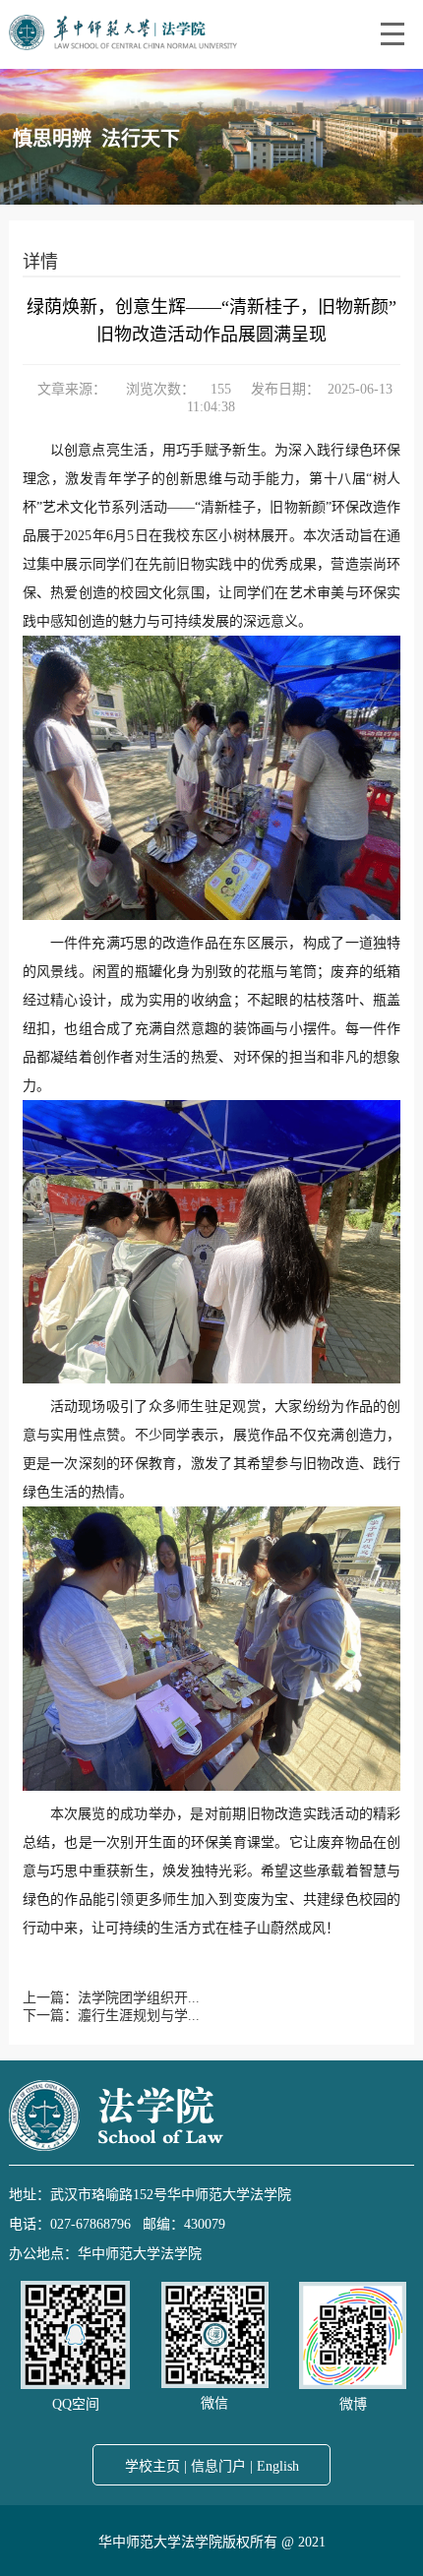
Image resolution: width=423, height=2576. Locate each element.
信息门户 (218, 2466)
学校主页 (152, 2466)
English (278, 2466)
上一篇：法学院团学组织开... (111, 1998)
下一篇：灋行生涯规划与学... (111, 2016)
